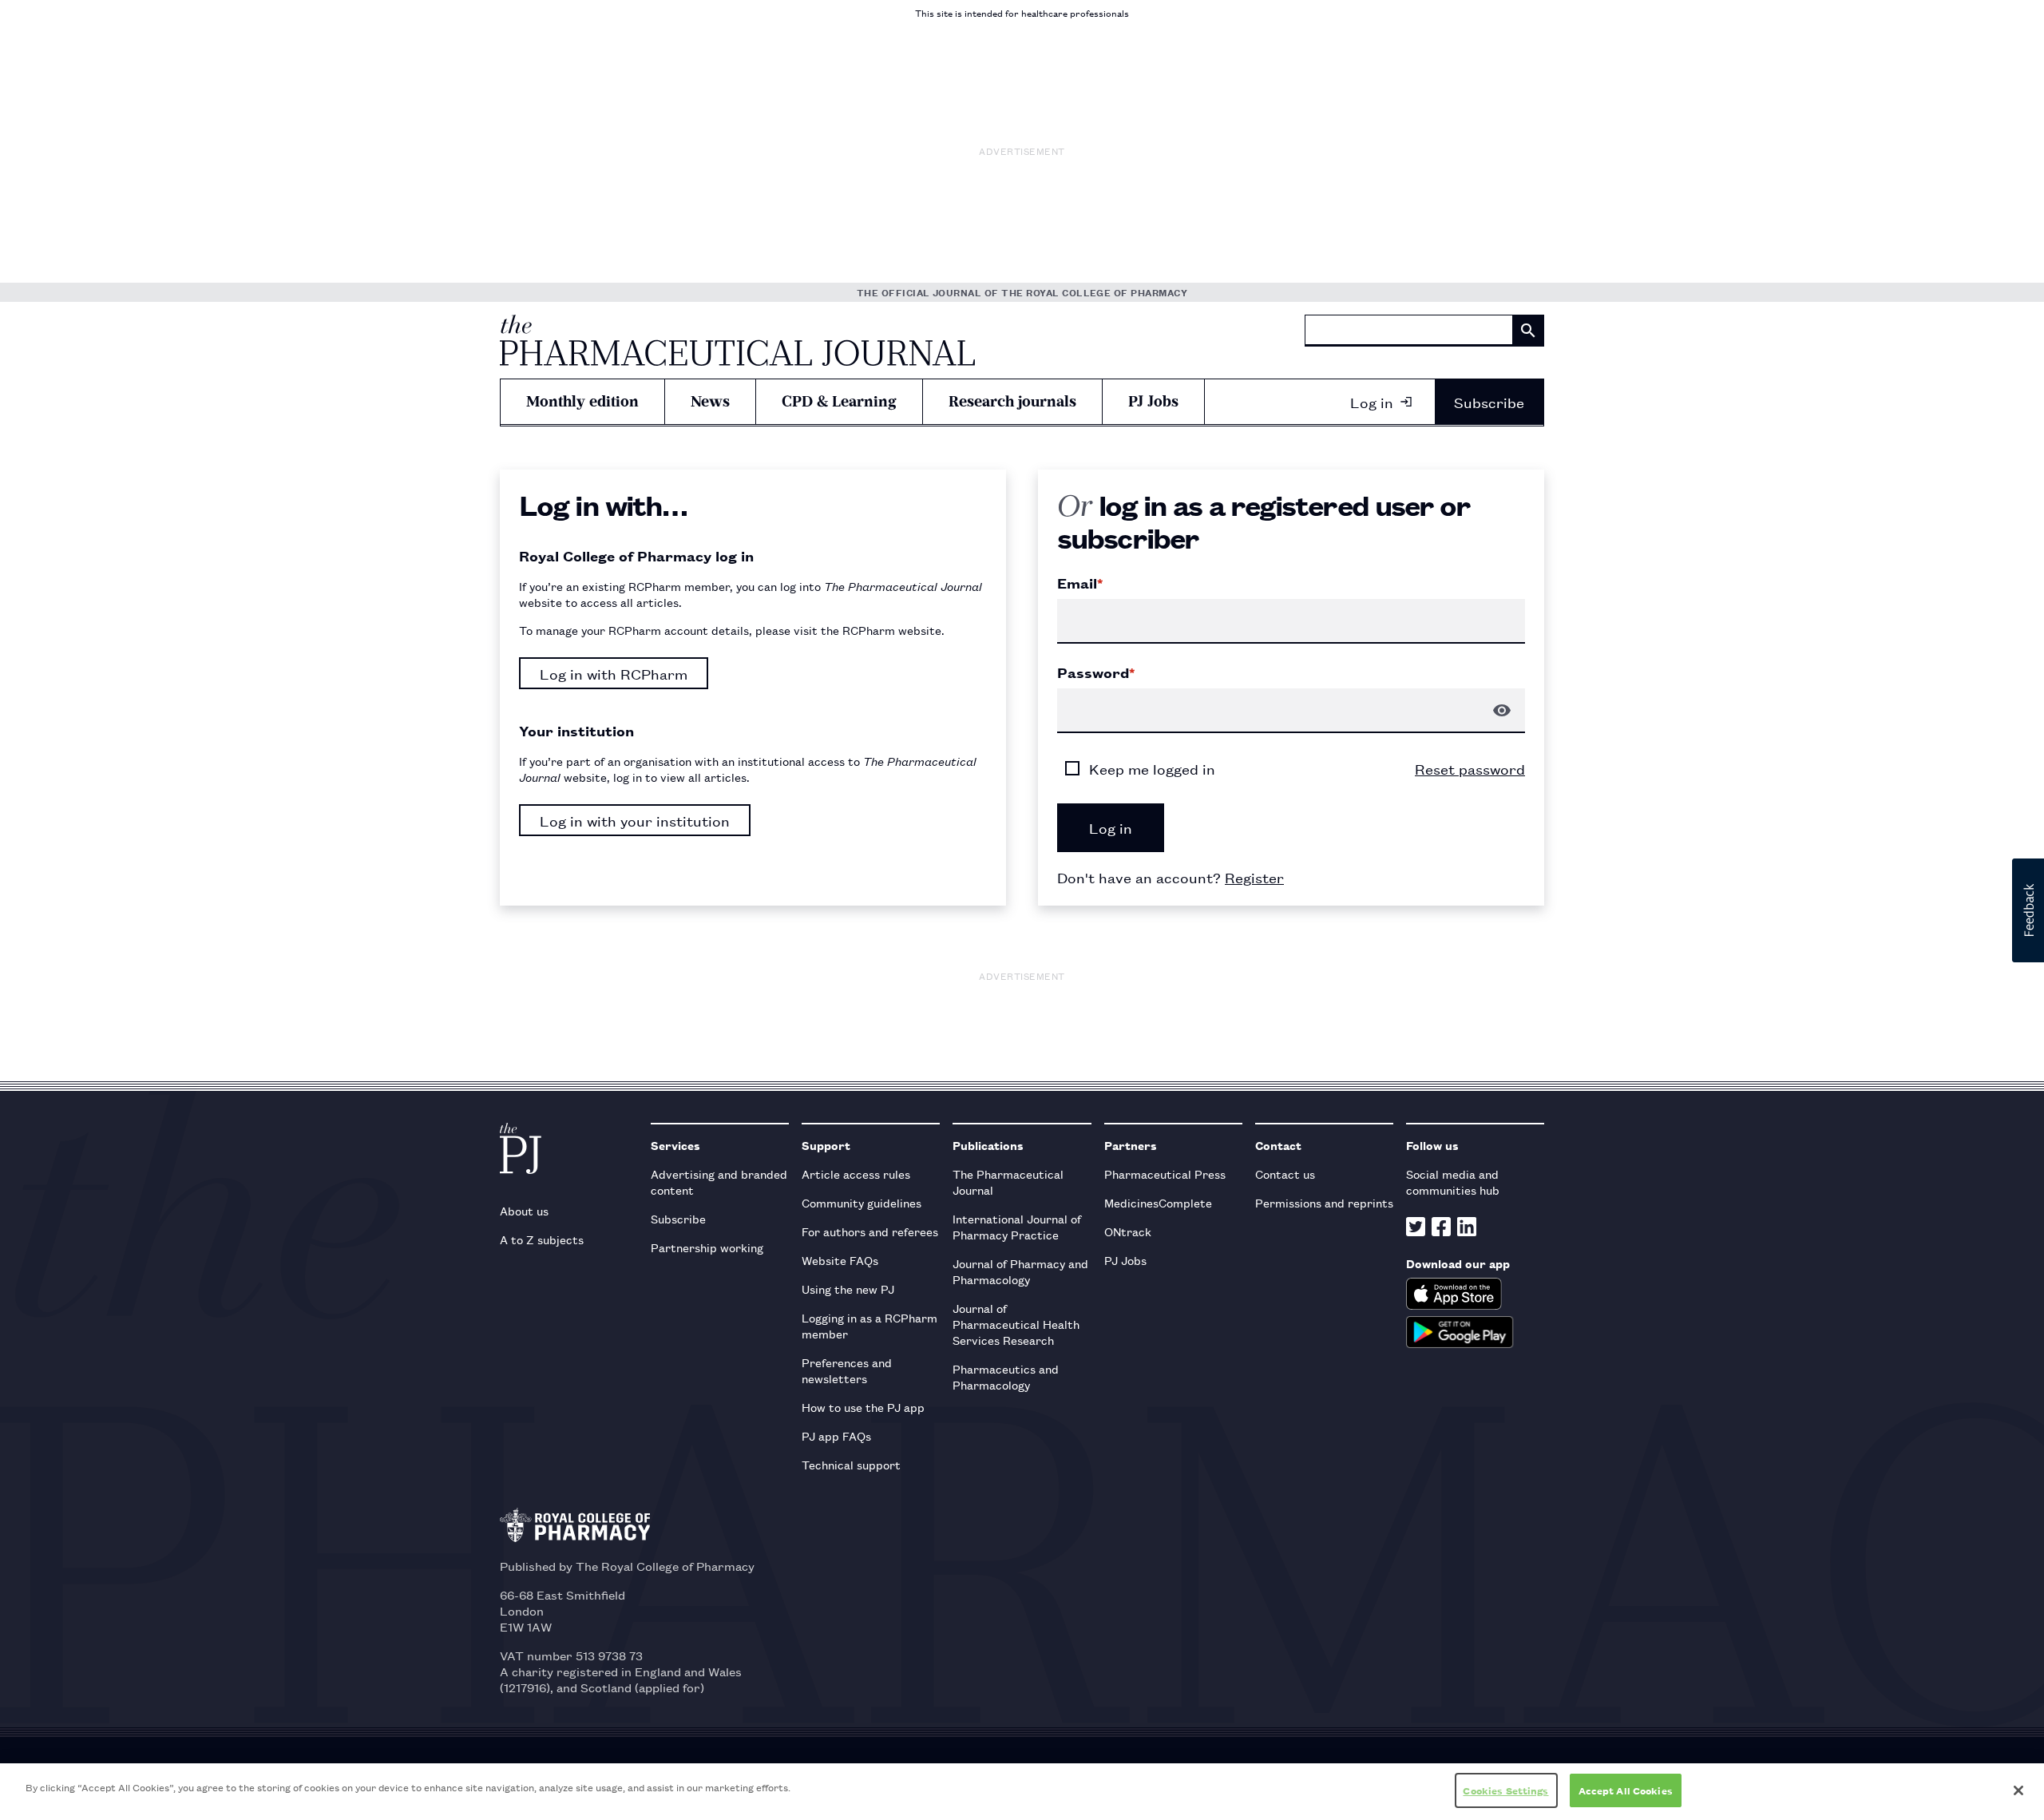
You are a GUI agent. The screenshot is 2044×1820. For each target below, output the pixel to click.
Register (1254, 877)
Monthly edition (582, 401)
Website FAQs (840, 1260)
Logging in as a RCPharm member (869, 1325)
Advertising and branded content (719, 1182)
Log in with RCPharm (614, 673)
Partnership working (707, 1247)
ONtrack (1128, 1231)
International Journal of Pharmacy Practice (1017, 1226)
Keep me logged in (1152, 768)
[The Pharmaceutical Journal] (737, 340)
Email (1080, 583)
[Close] (2018, 1790)
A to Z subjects (542, 1239)
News (710, 401)
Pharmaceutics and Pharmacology (1006, 1376)
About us (524, 1210)
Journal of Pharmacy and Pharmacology (1020, 1271)
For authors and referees (870, 1231)
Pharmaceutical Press (1165, 1174)
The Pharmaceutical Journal (1008, 1182)
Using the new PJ (848, 1289)
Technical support (851, 1464)
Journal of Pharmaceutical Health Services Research (1016, 1324)
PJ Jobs (1153, 401)
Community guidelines (862, 1202)
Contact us (1285, 1174)
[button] (2028, 910)
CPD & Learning (839, 401)
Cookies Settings (1505, 1790)
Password (1096, 672)
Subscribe (1489, 402)
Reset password (1470, 768)
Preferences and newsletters (847, 1370)
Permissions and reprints (1324, 1202)
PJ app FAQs (836, 1435)
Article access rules (856, 1174)
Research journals (1012, 401)
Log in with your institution (635, 820)
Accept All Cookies (1626, 1790)
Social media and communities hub (1453, 1182)
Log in (1372, 402)
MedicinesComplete (1158, 1202)
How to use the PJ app (863, 1407)
